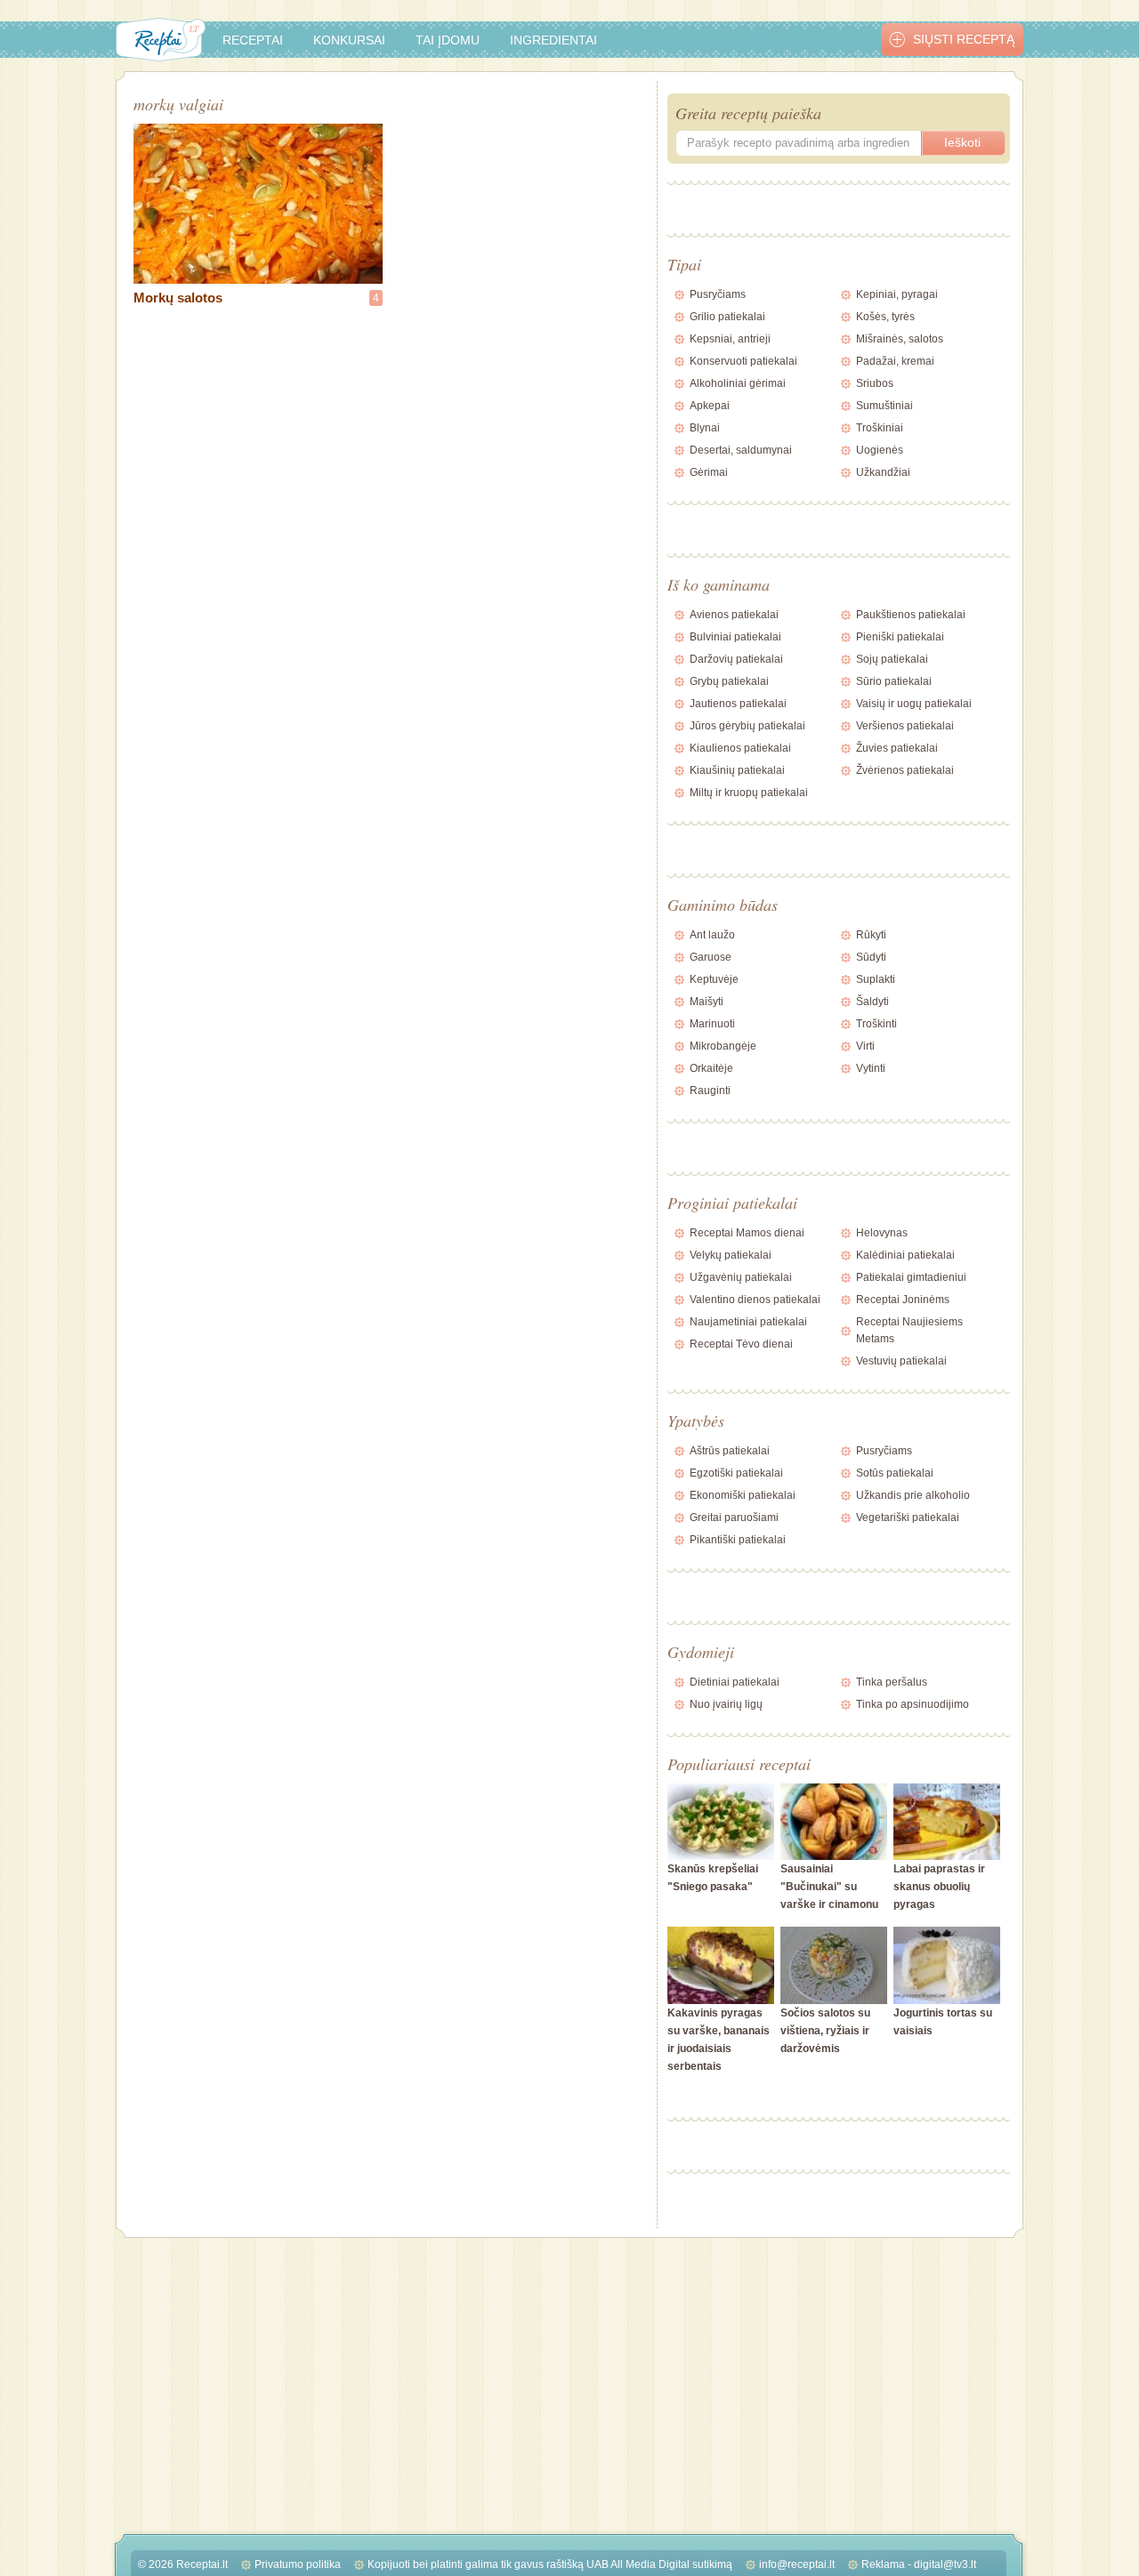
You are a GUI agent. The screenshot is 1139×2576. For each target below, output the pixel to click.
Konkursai (349, 40)
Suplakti (876, 979)
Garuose (711, 957)
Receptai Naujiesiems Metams (909, 1330)
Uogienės (880, 450)
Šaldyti (872, 1002)
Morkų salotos (178, 298)
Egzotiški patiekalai (736, 1473)
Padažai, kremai (895, 361)
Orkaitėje (711, 1068)
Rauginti (710, 1091)
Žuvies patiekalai (897, 748)
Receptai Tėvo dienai (741, 1344)
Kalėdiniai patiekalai (905, 1255)
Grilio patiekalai (727, 317)
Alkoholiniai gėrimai (738, 383)
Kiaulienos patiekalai (740, 748)
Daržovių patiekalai (736, 659)
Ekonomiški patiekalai (743, 1495)
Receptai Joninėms (903, 1300)
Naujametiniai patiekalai (748, 1322)
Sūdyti (871, 957)
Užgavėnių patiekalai (741, 1277)
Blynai (705, 428)
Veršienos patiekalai (905, 726)
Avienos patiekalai (734, 615)
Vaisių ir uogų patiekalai (914, 704)
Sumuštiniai (885, 406)
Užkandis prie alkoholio (913, 1495)
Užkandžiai (883, 472)
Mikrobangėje (723, 1046)
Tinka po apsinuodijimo (913, 1704)
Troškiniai (880, 428)
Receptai (253, 40)
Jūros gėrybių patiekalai (747, 726)
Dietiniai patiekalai (735, 1682)
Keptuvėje (714, 979)
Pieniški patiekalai (900, 637)
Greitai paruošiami (734, 1517)
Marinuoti (712, 1024)
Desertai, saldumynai (741, 450)
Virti (865, 1046)
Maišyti (707, 1002)
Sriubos (875, 383)
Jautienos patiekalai (738, 704)
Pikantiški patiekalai (738, 1540)
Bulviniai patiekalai (735, 637)
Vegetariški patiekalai (908, 1517)
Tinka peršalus (892, 1682)
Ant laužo (712, 935)
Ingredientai (553, 40)
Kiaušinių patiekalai (737, 770)
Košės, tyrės (885, 317)
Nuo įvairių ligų (726, 1704)
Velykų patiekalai (731, 1255)
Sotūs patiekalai (895, 1473)
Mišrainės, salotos (900, 339)
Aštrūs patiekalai (730, 1451)
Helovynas (882, 1233)
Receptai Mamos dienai (747, 1233)
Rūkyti (871, 935)
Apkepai (710, 406)
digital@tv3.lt (945, 2564)
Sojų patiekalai (892, 659)
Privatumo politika (298, 2564)
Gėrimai (709, 472)
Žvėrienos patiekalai (905, 770)
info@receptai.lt (797, 2564)
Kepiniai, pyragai (897, 294)
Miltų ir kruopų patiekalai (749, 793)
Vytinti (871, 1068)
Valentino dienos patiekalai (755, 1300)
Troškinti (876, 1024)
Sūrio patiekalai (894, 681)
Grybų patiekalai (729, 681)
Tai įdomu (448, 40)
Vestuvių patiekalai (901, 1361)
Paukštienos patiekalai (911, 615)
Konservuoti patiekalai (743, 361)
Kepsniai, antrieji (730, 339)
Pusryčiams (718, 294)
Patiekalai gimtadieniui (911, 1277)
